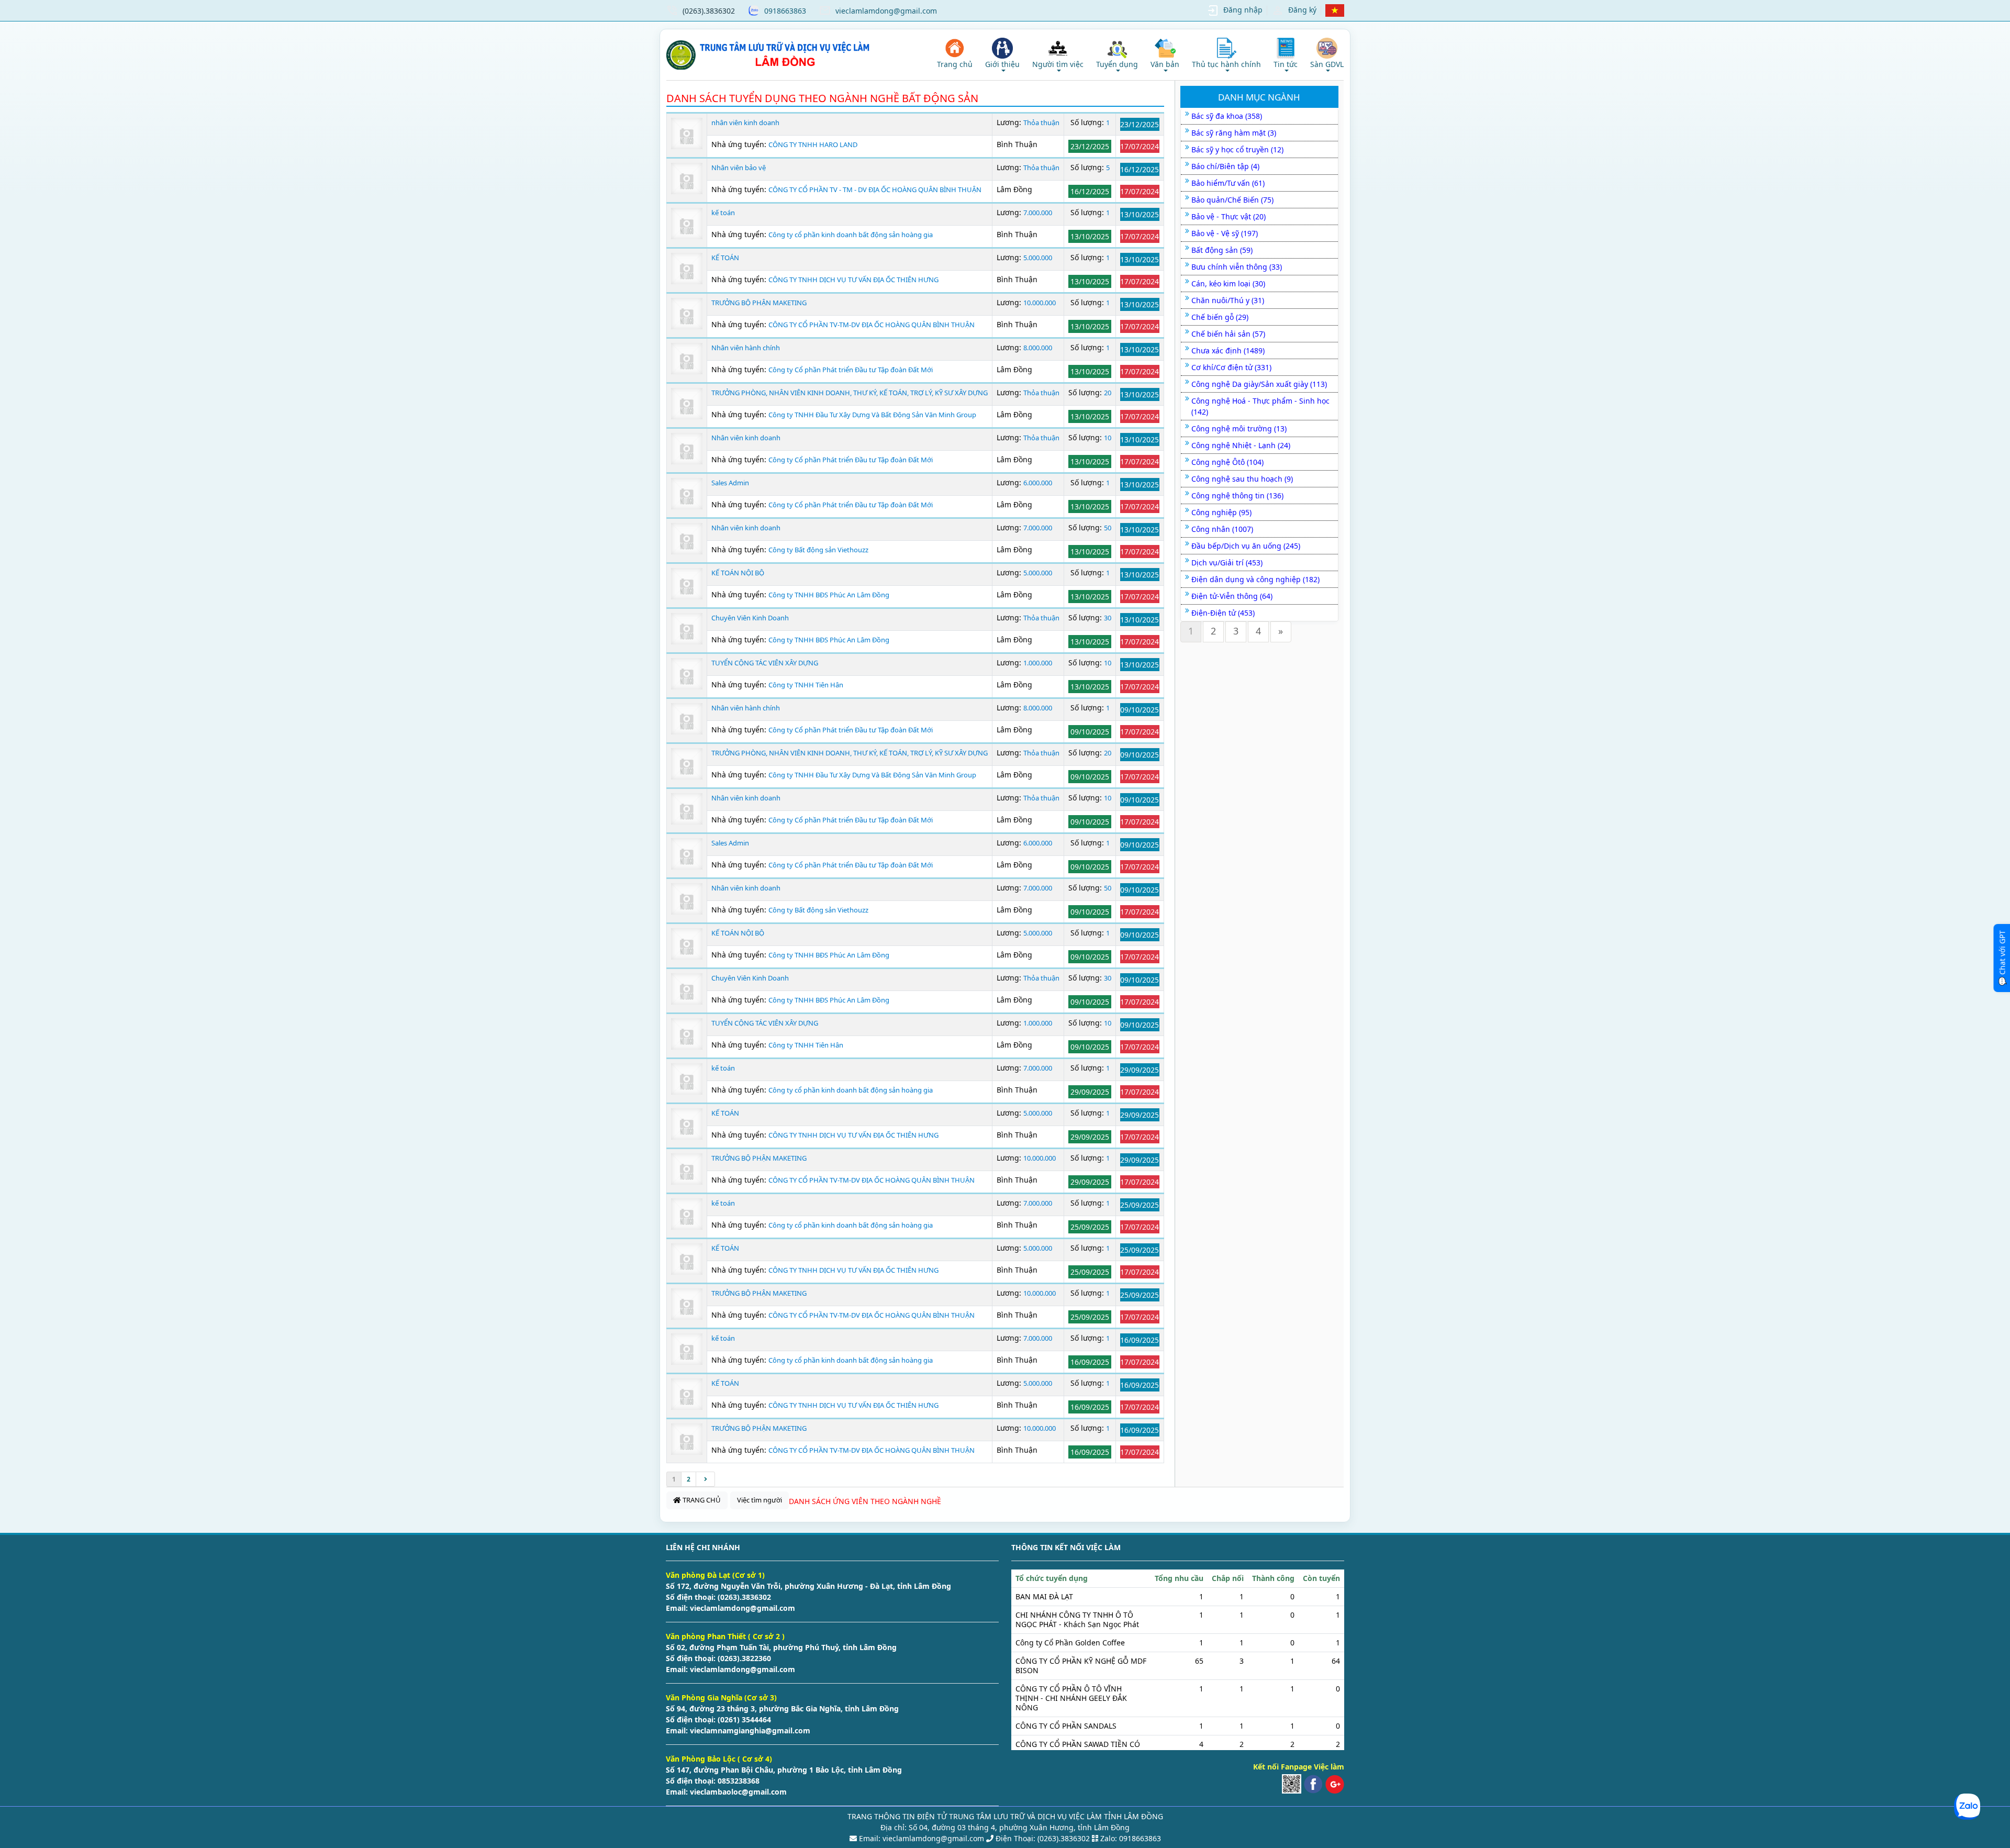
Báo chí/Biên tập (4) (1225, 166)
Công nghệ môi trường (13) (1239, 428)
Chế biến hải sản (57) (1228, 334)
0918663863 (785, 11)
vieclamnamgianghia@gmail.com (749, 1730)
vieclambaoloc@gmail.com (737, 1792)
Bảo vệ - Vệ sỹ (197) (1225, 233)
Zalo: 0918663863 (1131, 1838)
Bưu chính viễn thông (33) (1237, 267)
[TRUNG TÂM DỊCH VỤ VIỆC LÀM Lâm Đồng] (770, 55)
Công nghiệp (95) (1221, 512)
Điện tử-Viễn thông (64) (1232, 596)
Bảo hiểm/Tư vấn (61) (1228, 183)
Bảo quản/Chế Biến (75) (1232, 200)
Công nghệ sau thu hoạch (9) (1242, 479)
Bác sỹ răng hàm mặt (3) (1234, 133)
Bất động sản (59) (1222, 250)
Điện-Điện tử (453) (1223, 613)
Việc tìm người (760, 1500)
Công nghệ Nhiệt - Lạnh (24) (1241, 445)
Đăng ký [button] (1302, 10)
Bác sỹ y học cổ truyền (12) (1237, 149)
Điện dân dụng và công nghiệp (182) (1255, 579)
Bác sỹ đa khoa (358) (1227, 116)
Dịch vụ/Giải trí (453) (1227, 563)
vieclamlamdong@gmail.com (886, 11)
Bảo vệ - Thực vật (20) (1229, 216)
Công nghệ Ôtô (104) (1227, 462)
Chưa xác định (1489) (1228, 350)
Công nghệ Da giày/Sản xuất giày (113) (1259, 384)
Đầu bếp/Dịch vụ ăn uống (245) (1246, 546)
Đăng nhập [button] (1243, 10)
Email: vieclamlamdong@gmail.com (920, 1838)
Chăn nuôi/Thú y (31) (1228, 300)
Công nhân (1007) (1222, 529)
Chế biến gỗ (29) (1220, 317)
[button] (1002, 55)
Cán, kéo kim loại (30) (1228, 283)
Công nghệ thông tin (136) (1237, 496)
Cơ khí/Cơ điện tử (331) (1231, 367)
